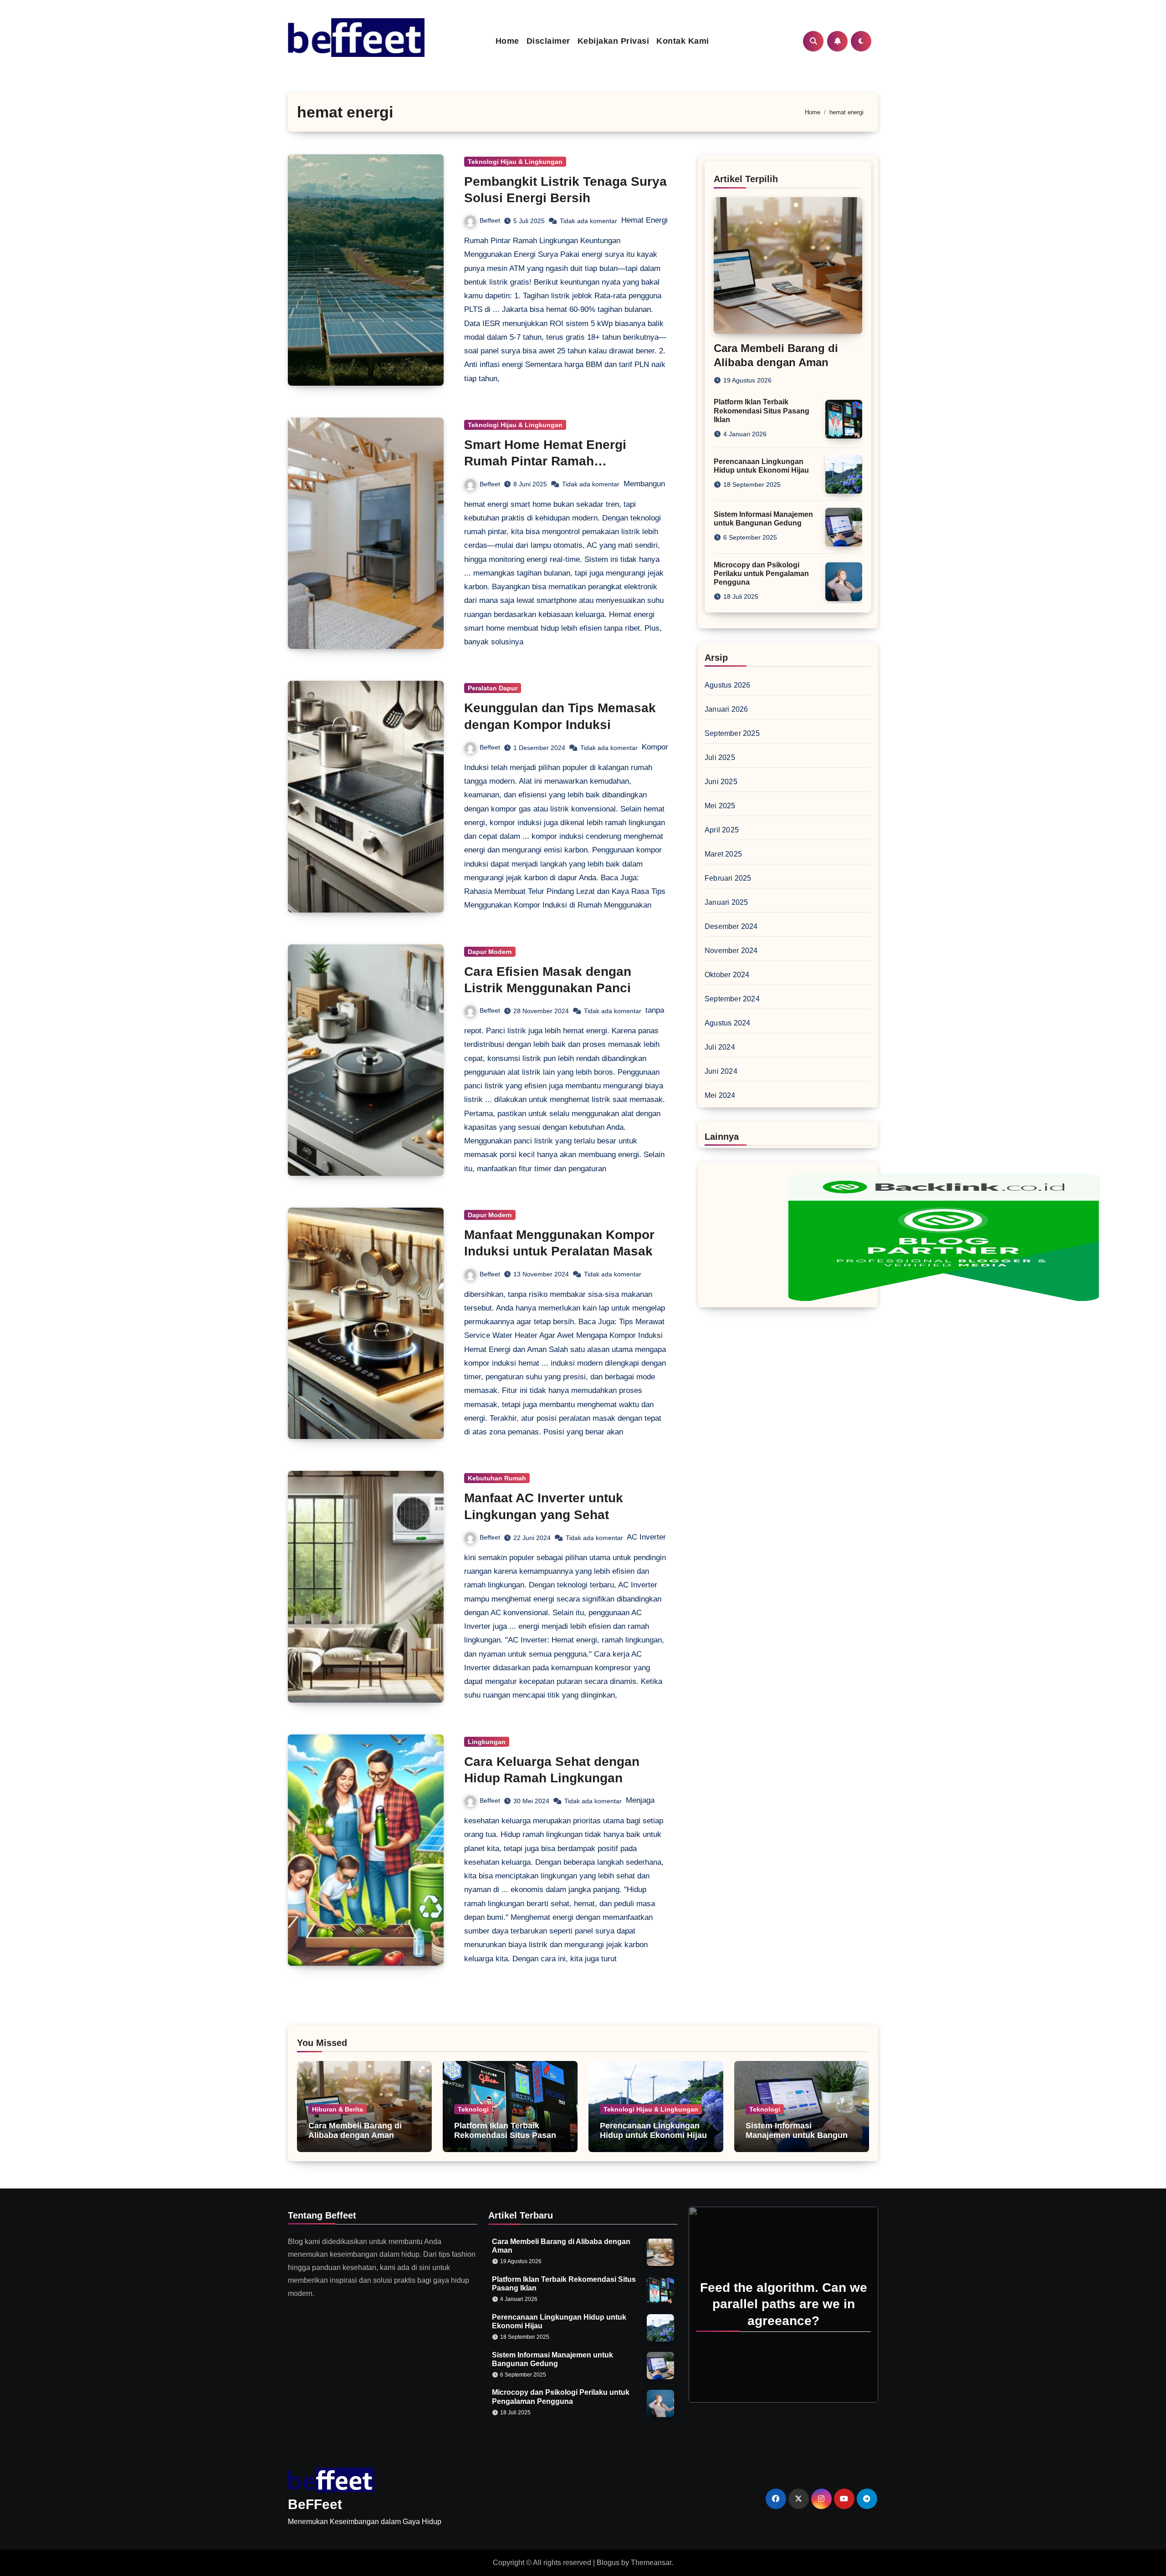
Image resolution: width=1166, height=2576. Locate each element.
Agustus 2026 (727, 685)
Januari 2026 (726, 709)
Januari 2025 (726, 902)
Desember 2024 (731, 926)
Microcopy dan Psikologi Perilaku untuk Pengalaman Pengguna (761, 574)
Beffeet (490, 220)
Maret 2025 (723, 854)
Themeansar (651, 2563)
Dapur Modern (490, 952)
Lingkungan (487, 1742)
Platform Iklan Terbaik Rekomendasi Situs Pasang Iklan (762, 411)
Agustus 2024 (727, 1023)
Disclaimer (548, 41)
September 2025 (732, 733)
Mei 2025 (720, 806)
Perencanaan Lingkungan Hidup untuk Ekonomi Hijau (653, 2131)
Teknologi (473, 2109)
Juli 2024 (720, 1047)
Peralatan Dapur (493, 688)
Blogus (608, 2563)
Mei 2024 (720, 1095)
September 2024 (732, 999)
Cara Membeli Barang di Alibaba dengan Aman (355, 2131)
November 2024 (731, 951)
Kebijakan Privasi (614, 41)
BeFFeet (315, 2504)
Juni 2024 (721, 1071)
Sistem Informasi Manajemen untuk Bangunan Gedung (801, 2135)
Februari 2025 (728, 878)
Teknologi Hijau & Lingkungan (515, 162)
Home (507, 41)
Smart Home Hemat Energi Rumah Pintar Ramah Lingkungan (545, 461)
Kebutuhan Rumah (497, 1478)
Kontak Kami (683, 41)
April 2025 (722, 830)
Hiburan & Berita (338, 2109)
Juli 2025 (720, 757)
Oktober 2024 (727, 975)
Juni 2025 (721, 782)
